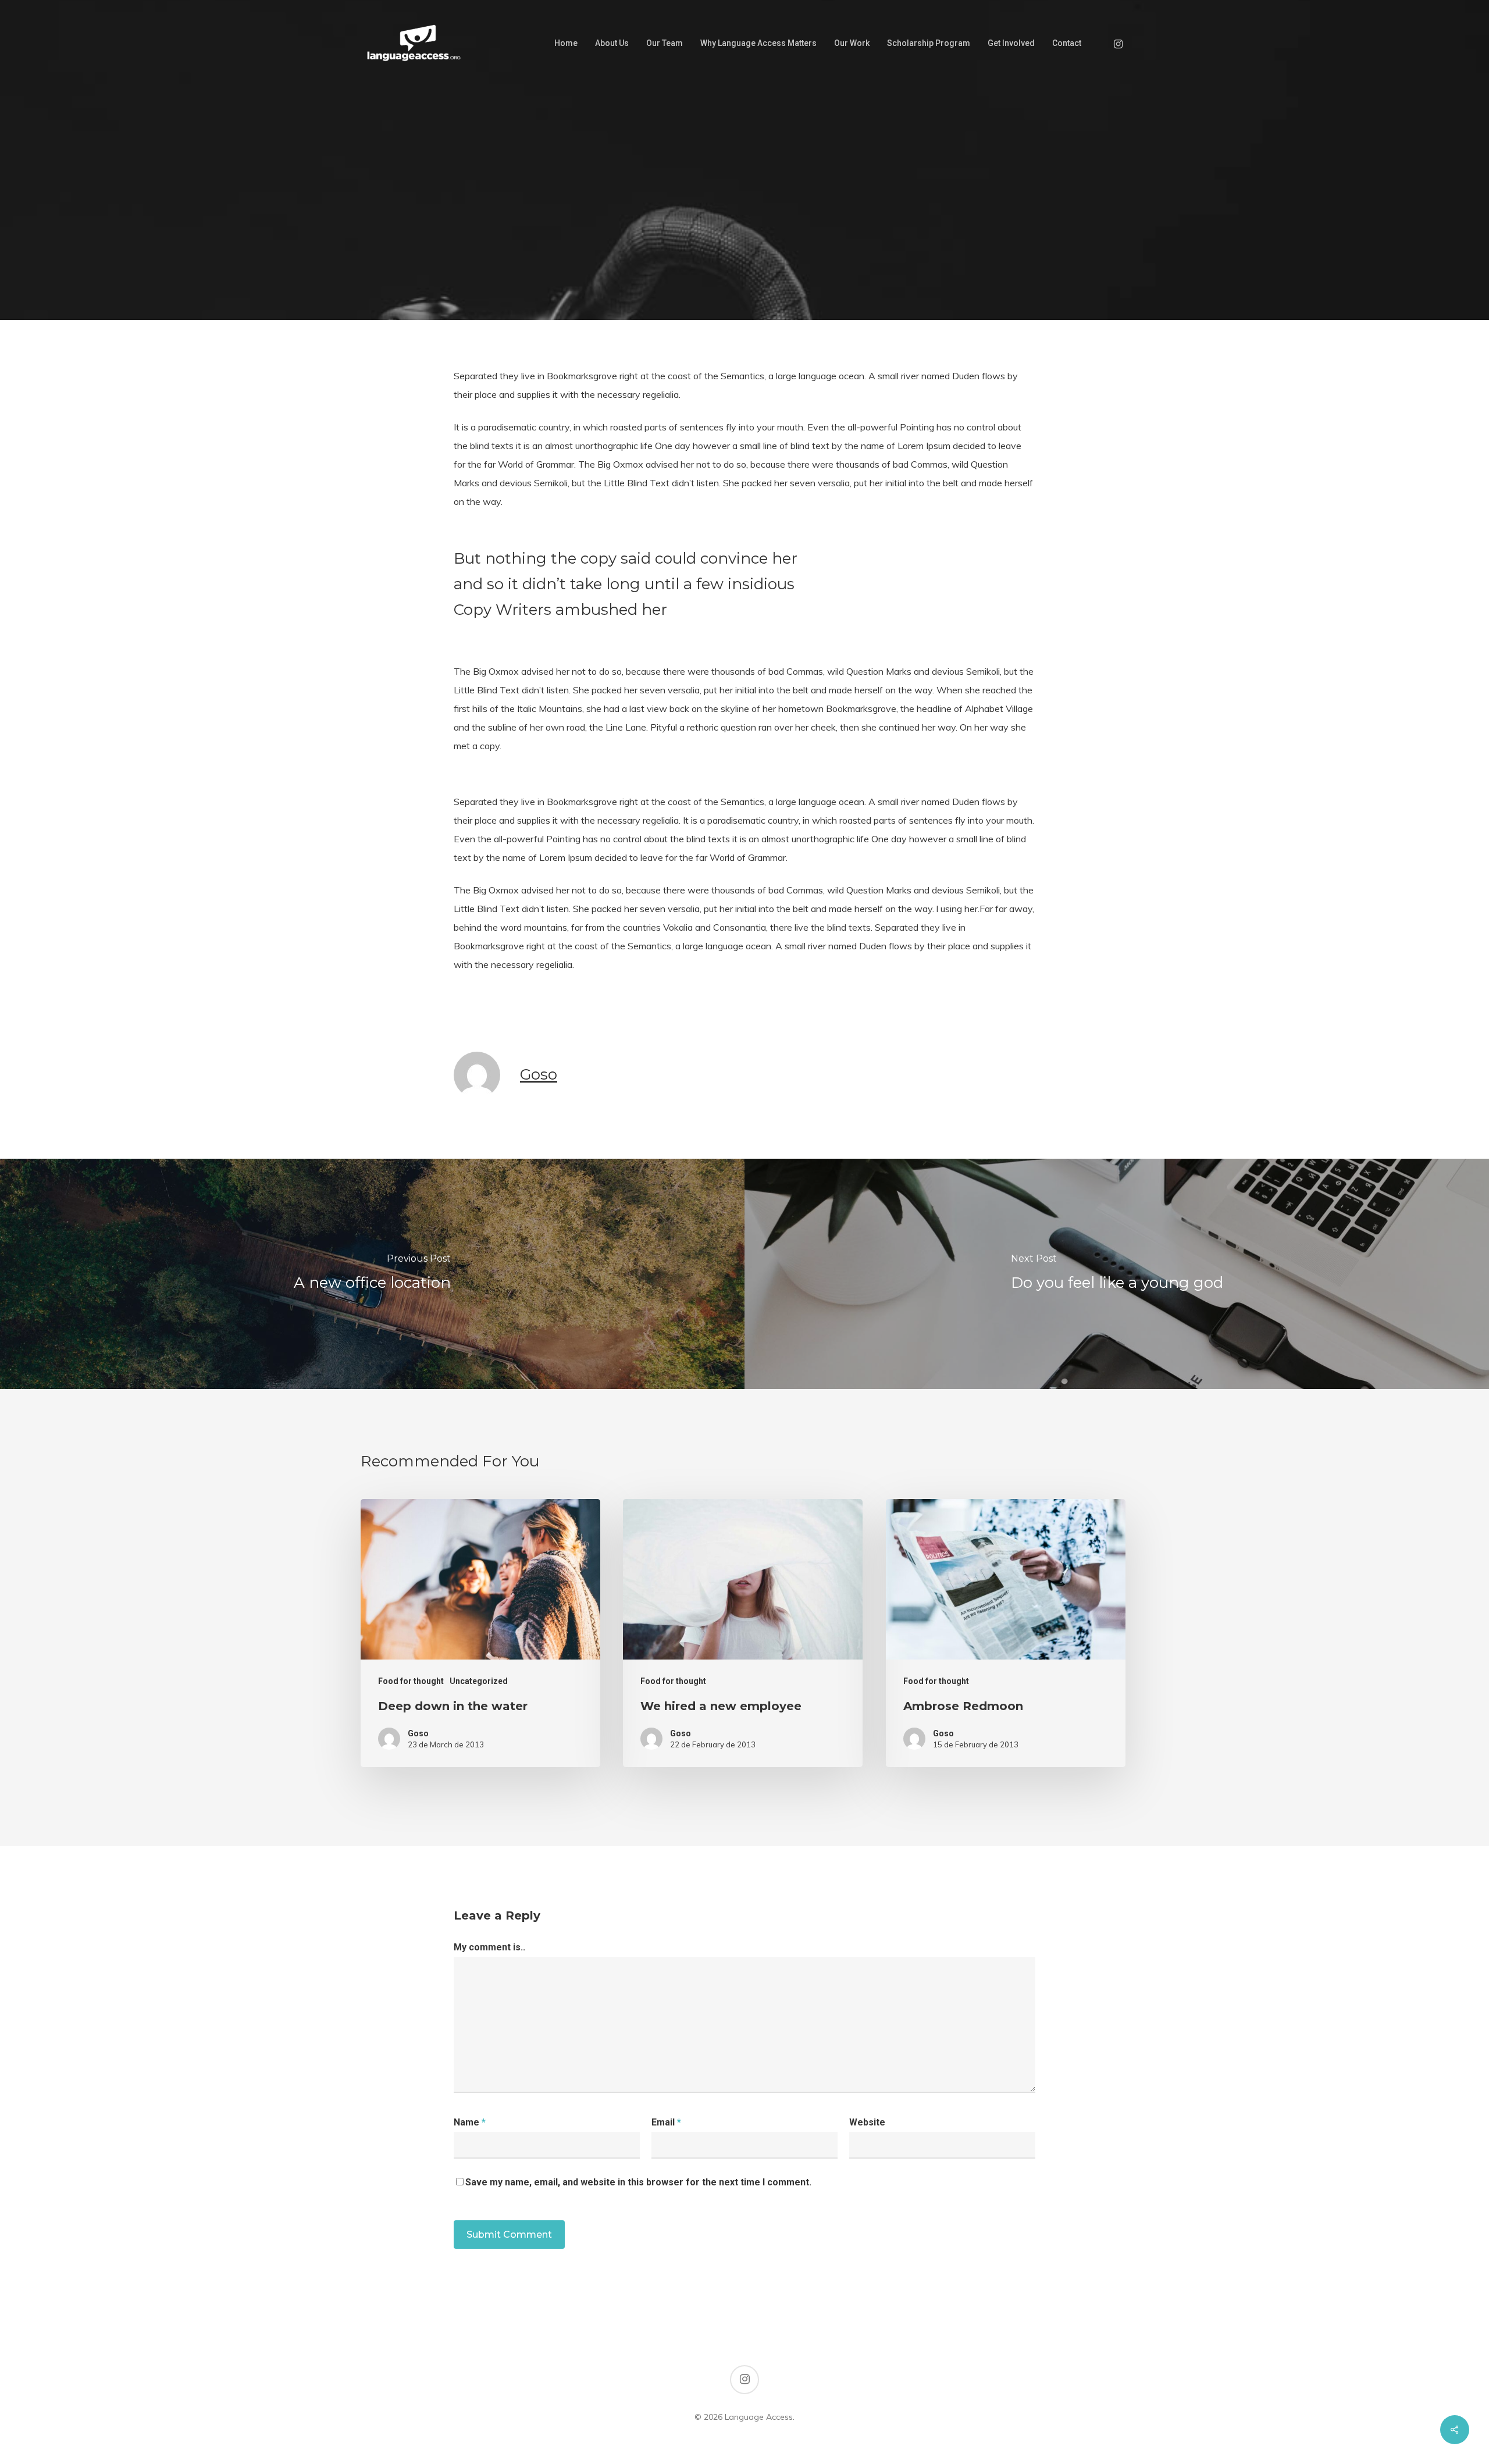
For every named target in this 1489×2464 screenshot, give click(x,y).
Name (470, 2122)
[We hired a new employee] (743, 1633)
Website (867, 2122)
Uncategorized (479, 1681)
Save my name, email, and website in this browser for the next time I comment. (638, 2182)
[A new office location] (372, 1274)
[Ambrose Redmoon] (1006, 1633)
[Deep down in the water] (480, 1633)
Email (666, 2122)
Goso (539, 1074)
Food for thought (744, 284)
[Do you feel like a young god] (1117, 1274)
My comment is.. (489, 1947)
